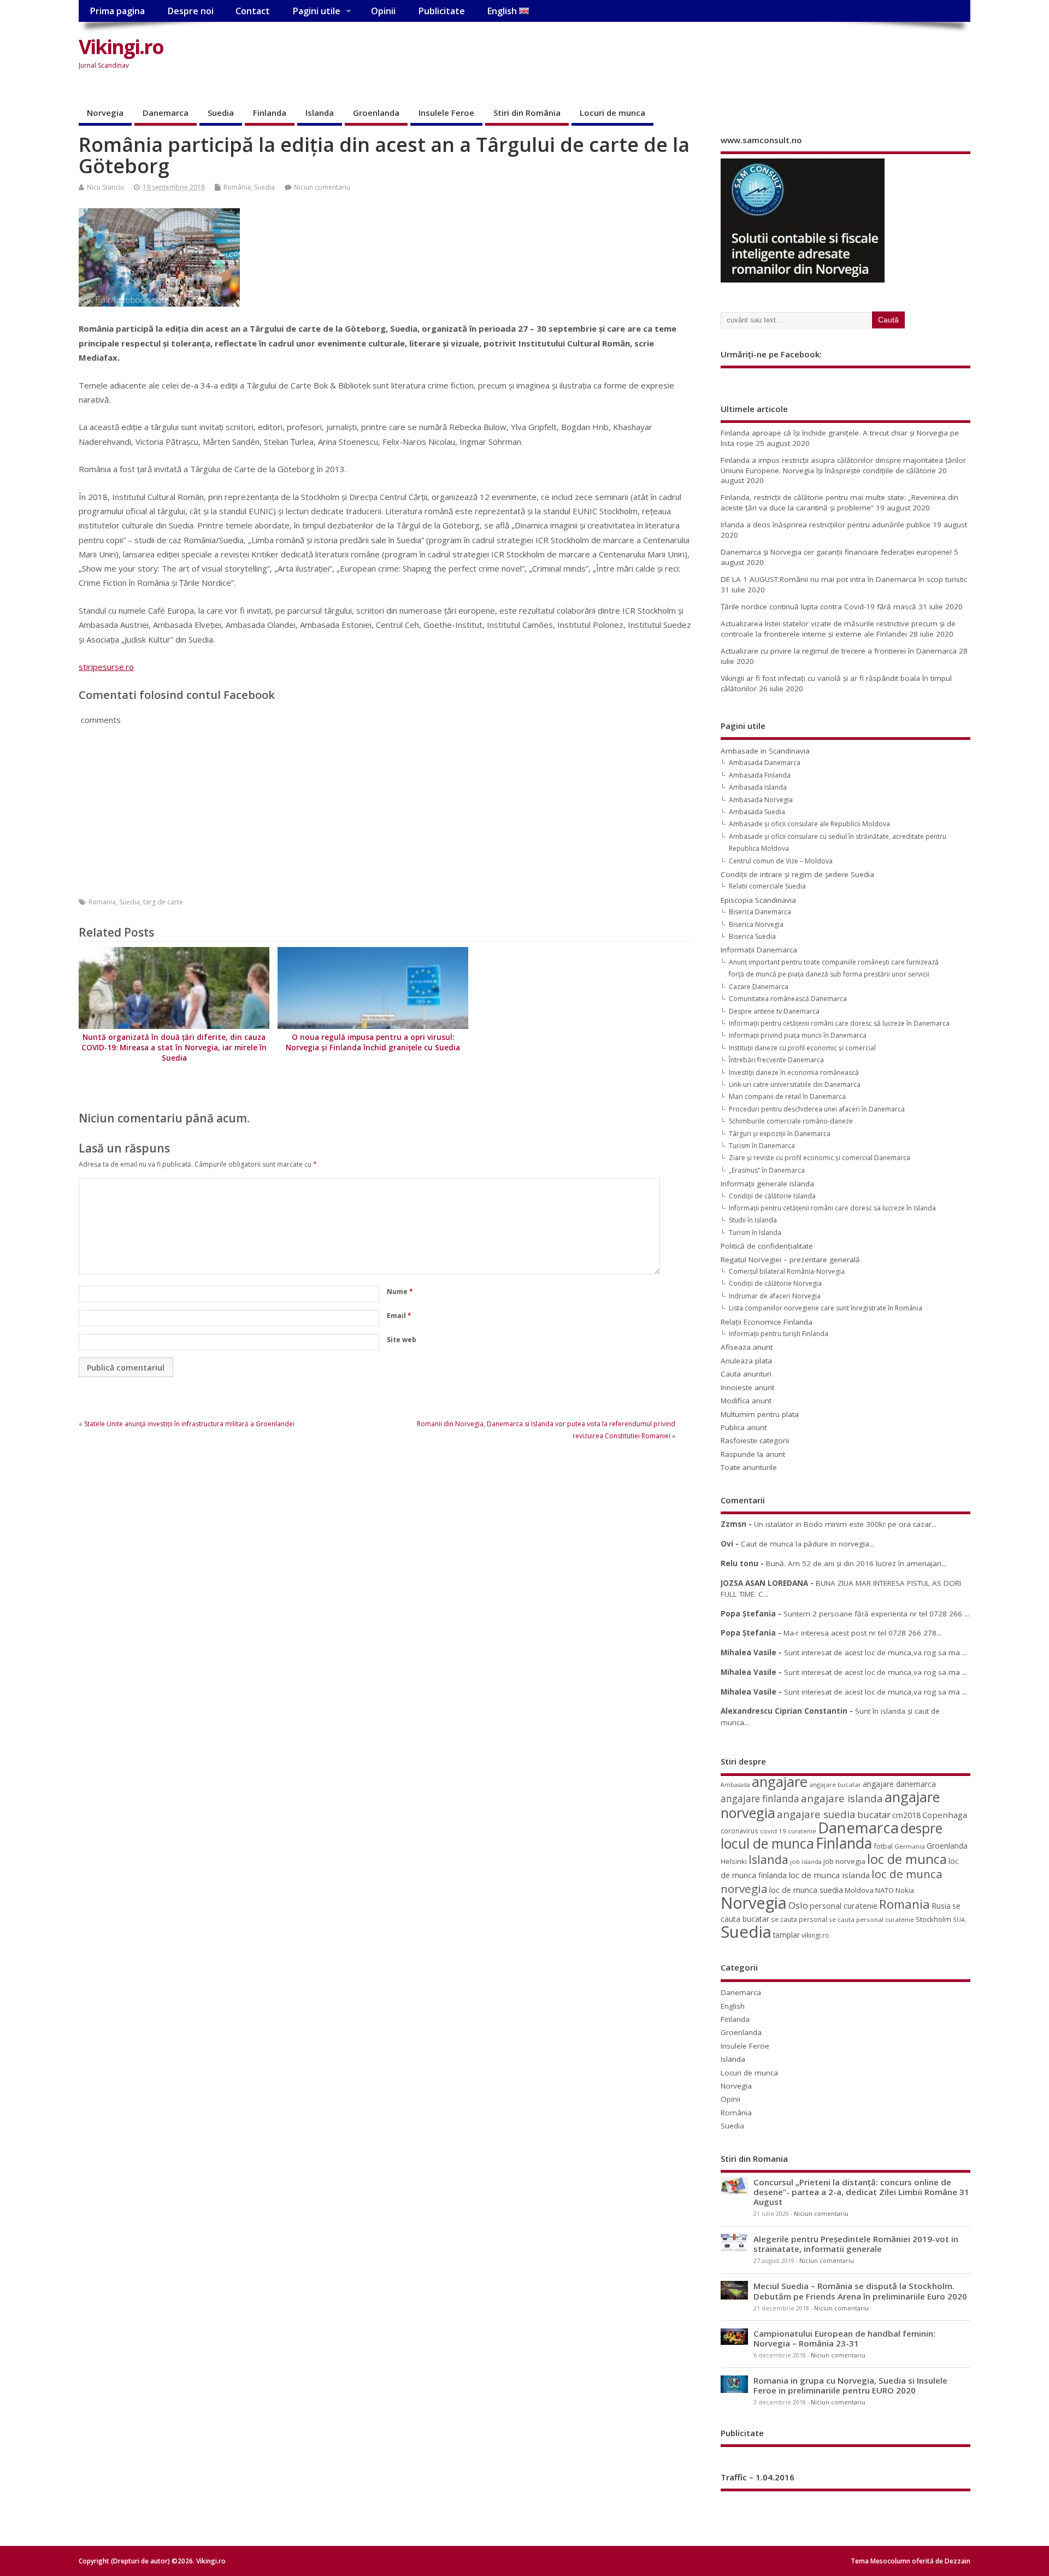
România (237, 187)
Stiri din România (527, 113)
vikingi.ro (815, 1935)
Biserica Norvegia (756, 924)
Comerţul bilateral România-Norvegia (787, 1271)
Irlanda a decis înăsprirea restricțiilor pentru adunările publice (826, 525)
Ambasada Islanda (758, 787)
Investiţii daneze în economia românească (794, 1072)
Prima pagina (117, 11)
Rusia (941, 1906)
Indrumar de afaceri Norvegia (775, 1296)
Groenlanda (376, 113)
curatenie (802, 1831)
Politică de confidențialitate (767, 1246)
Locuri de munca (612, 113)
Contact (253, 11)
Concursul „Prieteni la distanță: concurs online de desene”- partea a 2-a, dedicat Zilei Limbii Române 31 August (861, 2192)
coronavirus (739, 1831)
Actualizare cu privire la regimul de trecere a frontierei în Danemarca (839, 651)
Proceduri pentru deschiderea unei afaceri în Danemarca (817, 1109)
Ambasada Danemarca (765, 763)
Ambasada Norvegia (761, 800)
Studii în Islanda (753, 1220)
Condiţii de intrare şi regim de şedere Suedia (797, 874)
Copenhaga (945, 1815)
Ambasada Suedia (757, 812)
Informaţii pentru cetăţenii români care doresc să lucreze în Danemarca (839, 1023)
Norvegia (105, 113)
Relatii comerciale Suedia (767, 886)
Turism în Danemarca (762, 1146)
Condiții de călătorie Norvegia (775, 1283)
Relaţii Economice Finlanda (767, 1322)
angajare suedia (816, 1814)
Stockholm (933, 1919)
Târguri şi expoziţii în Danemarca (780, 1134)
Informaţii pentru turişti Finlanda (779, 1334)
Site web (402, 1340)
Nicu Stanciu (105, 187)
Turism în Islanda (755, 1233)
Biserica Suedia (752, 936)
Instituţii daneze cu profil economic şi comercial (802, 1048)
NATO (885, 1890)
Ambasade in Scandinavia (765, 751)
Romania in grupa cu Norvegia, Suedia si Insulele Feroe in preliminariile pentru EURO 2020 (850, 2385)
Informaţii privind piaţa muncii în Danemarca (798, 1035)
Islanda (320, 113)
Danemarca (166, 113)
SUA (959, 1919)
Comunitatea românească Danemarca (788, 999)
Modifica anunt (746, 1401)
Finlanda (270, 113)
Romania (102, 902)
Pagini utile (316, 11)
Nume (400, 1292)
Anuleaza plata (746, 1361)
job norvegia (844, 1861)
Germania (910, 1846)
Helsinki (734, 1862)
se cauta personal (799, 1919)
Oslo (798, 1905)
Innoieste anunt (747, 1387)
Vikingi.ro (121, 47)
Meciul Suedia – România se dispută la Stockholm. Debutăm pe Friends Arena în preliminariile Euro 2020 (860, 2291)
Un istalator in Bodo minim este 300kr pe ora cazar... (845, 1524)
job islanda (806, 1862)
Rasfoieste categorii (755, 1440)
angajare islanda (842, 1798)
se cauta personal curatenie (871, 1919)
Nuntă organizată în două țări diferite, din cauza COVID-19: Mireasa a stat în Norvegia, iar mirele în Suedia (174, 1048)
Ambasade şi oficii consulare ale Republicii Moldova (809, 824)
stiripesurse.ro (106, 667)
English (503, 11)
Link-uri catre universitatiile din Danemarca (795, 1084)
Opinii (383, 11)
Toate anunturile (749, 1467)
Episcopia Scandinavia (758, 900)
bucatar (874, 1815)
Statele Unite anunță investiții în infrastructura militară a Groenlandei (189, 1424)
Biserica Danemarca (760, 912)
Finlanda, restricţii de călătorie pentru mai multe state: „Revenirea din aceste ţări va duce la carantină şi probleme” (839, 502)
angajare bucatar (835, 1784)
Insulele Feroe (446, 113)
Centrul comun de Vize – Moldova (781, 861)
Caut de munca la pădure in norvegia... (808, 1544)
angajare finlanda (760, 1799)
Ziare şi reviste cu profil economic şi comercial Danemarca (820, 1158)
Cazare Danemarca (759, 987)
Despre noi (190, 11)
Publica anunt (744, 1427)
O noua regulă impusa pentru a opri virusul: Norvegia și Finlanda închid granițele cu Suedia (373, 1042)
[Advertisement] (762, 56)
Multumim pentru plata (760, 1414)
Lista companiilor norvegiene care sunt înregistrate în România (826, 1308)
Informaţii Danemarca (759, 950)
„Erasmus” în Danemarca (767, 1170)
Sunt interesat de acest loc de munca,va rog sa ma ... (876, 1652)
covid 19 (773, 1831)
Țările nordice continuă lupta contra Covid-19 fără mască (818, 607)
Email (399, 1316)
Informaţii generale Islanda (767, 1184)
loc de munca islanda (829, 1875)
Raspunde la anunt (753, 1454)
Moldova (859, 1890)
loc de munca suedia (806, 1890)
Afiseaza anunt (747, 1347)
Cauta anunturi (746, 1374)
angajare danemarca (899, 1784)
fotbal (883, 1846)
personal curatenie (844, 1905)
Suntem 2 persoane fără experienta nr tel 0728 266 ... (876, 1614)
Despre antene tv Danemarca (774, 1011)
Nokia (905, 1890)
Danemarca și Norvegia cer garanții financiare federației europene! (836, 552)
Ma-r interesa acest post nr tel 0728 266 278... (862, 1633)
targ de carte (163, 902)
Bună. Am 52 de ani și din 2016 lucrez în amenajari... (856, 1563)
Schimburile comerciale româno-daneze (791, 1121)
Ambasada (735, 1785)
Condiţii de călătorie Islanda (772, 1196)
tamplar (786, 1935)
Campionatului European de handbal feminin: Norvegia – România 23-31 (844, 2338)
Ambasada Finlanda (760, 775)
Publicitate (441, 11)
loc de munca (907, 1859)
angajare (780, 1782)
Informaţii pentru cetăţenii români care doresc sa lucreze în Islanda (832, 1208)
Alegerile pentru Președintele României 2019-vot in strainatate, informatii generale (856, 2244)
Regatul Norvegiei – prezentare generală (790, 1260)
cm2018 (906, 1815)
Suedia (221, 113)
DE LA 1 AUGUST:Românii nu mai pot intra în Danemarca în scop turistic (844, 579)
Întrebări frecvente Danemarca (776, 1060)
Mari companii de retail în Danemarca (787, 1096)
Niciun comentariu (322, 187)
